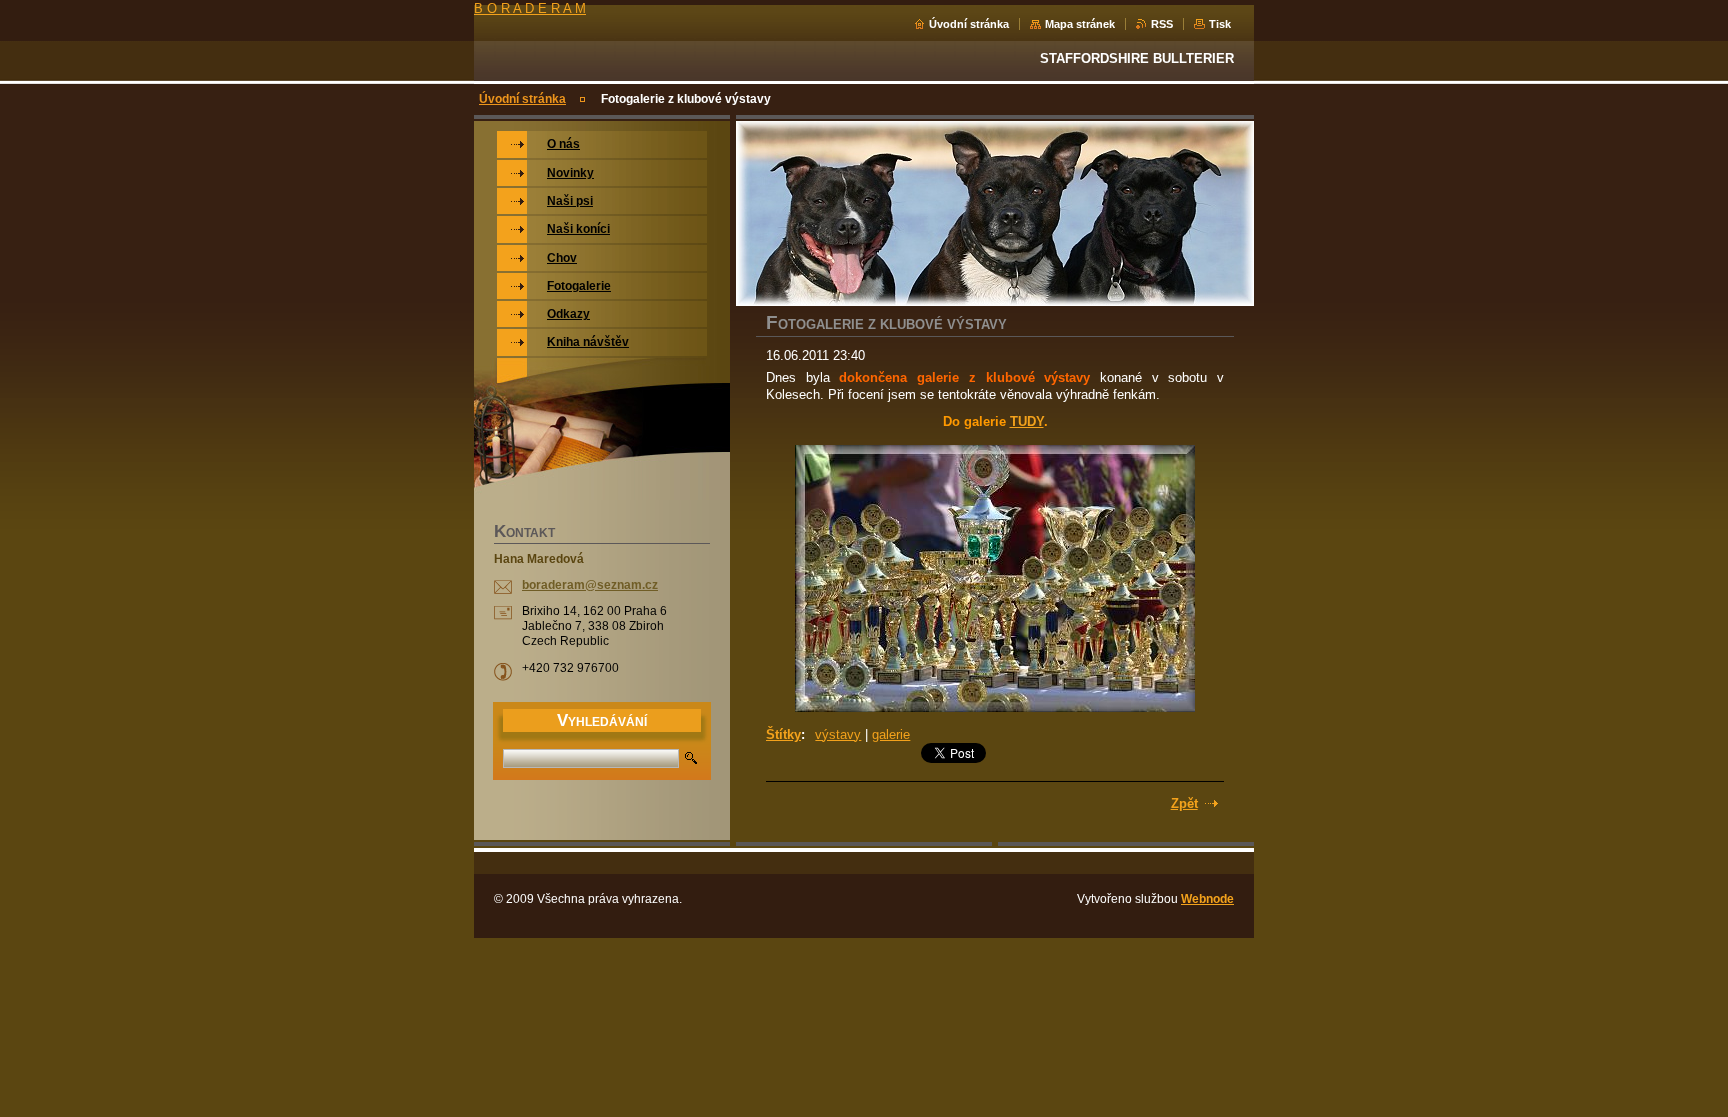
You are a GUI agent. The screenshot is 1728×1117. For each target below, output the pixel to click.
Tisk (1220, 24)
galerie (891, 734)
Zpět (1184, 803)
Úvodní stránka (969, 24)
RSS (1162, 24)
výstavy (838, 734)
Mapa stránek (1080, 24)
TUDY (1027, 421)
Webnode (1207, 899)
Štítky (783, 734)
